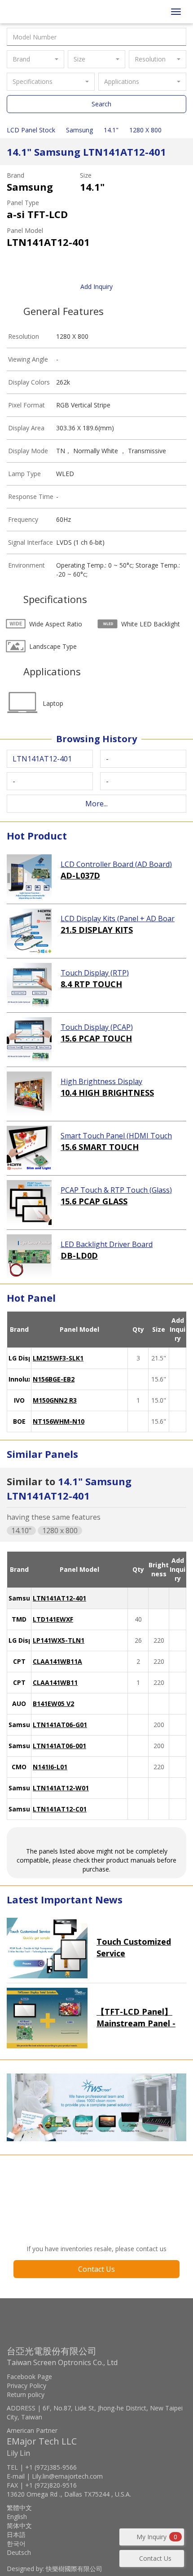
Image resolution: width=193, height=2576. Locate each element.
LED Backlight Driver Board (107, 1244)
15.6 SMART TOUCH (100, 1147)
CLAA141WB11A (57, 1661)
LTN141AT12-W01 (61, 1788)
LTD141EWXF (53, 1619)
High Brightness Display (101, 1081)
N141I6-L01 (50, 1767)
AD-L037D (80, 875)
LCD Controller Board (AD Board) (116, 864)
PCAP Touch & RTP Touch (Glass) (116, 1190)
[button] (35, 59)
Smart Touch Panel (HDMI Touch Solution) (116, 1136)
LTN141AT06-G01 (60, 1725)
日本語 (16, 2534)
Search (101, 104)
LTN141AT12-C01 (60, 1809)
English (17, 2517)
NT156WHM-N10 (59, 1421)
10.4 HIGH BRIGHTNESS (107, 1093)
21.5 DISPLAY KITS (97, 930)
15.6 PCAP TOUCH (96, 1038)
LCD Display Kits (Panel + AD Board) (118, 919)
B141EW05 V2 (53, 1703)
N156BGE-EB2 (54, 1379)
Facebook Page (29, 2377)
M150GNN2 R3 (55, 1400)
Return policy (26, 2394)
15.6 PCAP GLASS (94, 1201)
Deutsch (19, 2552)
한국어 (16, 2543)
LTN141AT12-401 (59, 1598)
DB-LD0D (79, 1255)
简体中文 (19, 2526)
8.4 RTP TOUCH (91, 984)
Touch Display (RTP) (95, 973)
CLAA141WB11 (55, 1682)
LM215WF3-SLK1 (58, 1358)
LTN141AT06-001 (59, 1746)
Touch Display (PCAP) (97, 1027)
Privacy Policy (26, 2386)
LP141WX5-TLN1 (59, 1640)
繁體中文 (19, 2508)
